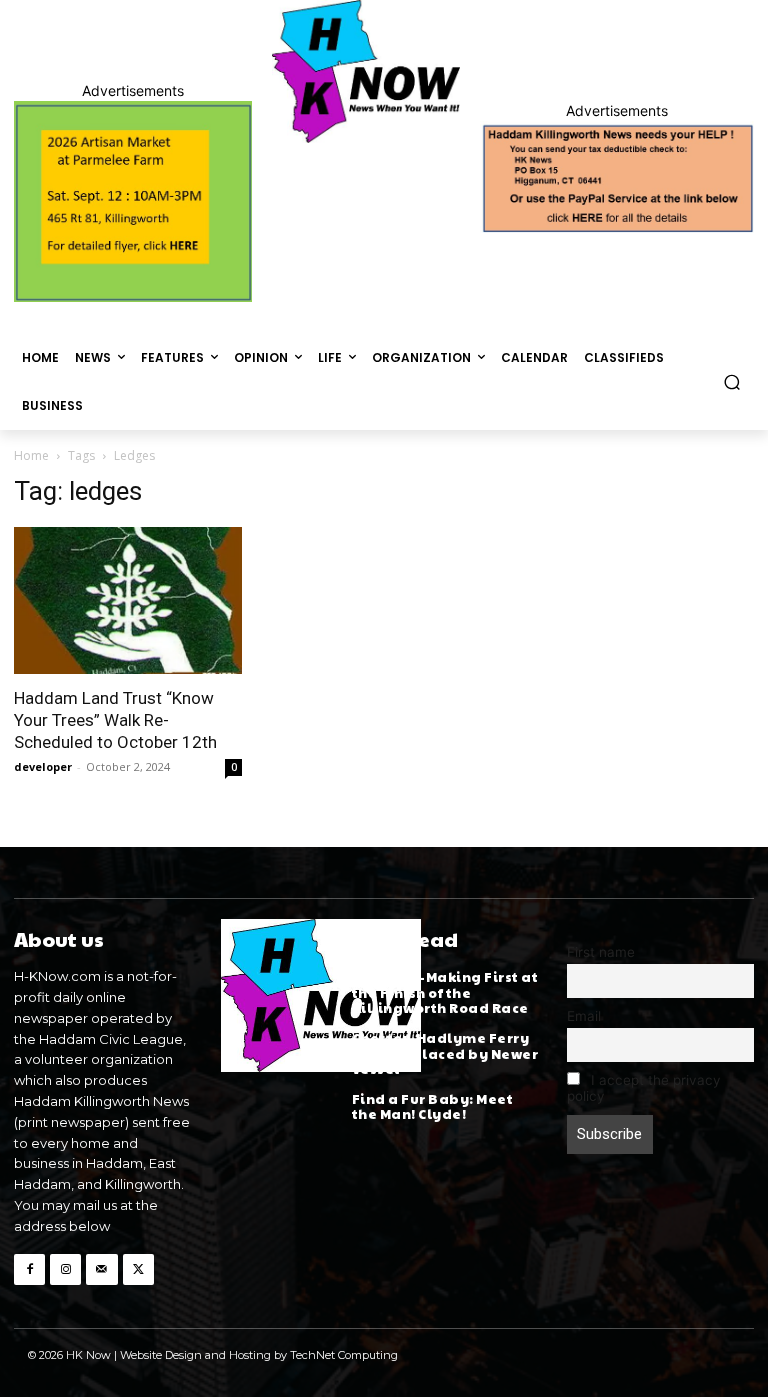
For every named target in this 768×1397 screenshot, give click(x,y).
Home (31, 455)
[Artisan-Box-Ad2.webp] (133, 201)
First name (601, 952)
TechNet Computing (344, 1355)
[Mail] (101, 1269)
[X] (138, 1269)
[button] (732, 381)
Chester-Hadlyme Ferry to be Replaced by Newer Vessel (445, 1053)
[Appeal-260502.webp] (617, 177)
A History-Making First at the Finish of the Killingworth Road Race (445, 992)
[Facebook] (29, 1269)
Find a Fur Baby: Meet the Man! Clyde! (433, 1107)
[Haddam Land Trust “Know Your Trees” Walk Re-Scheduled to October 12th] (128, 600)
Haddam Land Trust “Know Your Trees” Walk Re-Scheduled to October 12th (115, 720)
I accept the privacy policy (644, 1088)
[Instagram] (65, 1269)
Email (584, 1016)
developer (43, 766)
